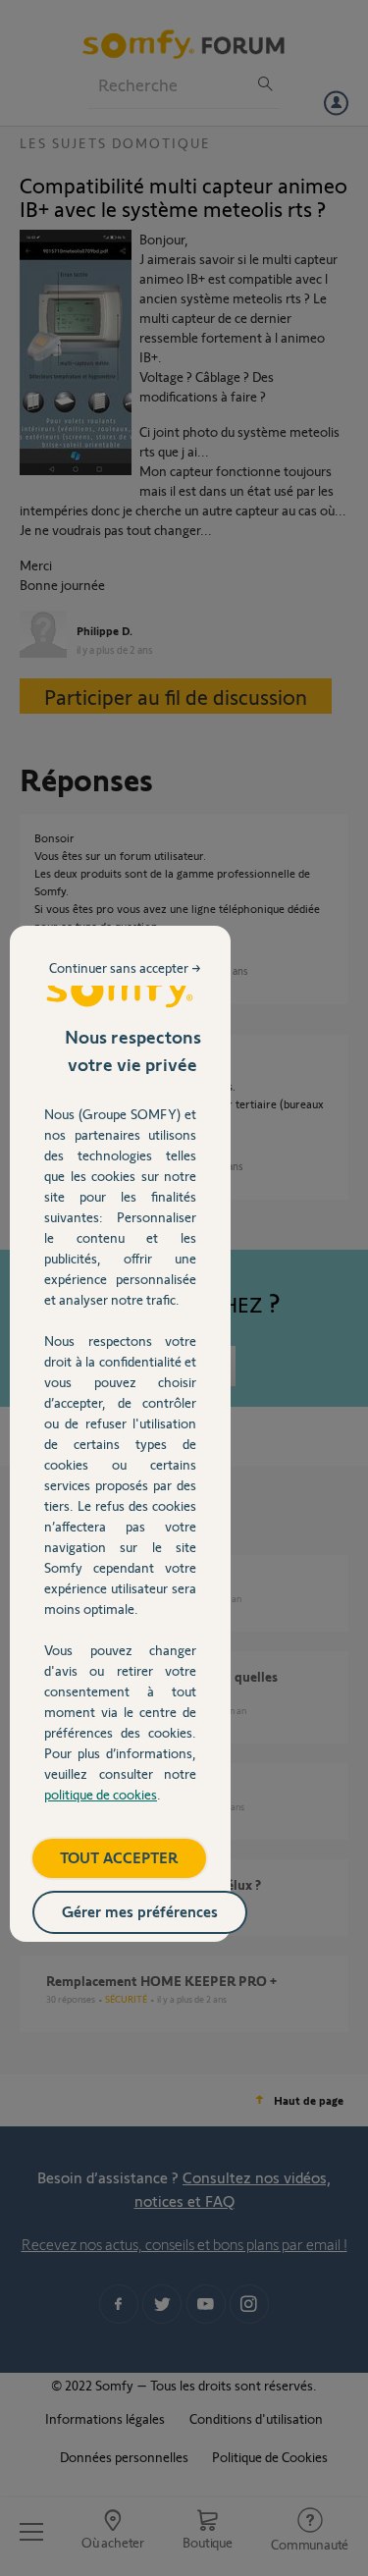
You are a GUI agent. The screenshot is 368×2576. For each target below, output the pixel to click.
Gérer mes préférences (140, 1911)
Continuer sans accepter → (125, 967)
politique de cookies (101, 1794)
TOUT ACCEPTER (119, 1857)
